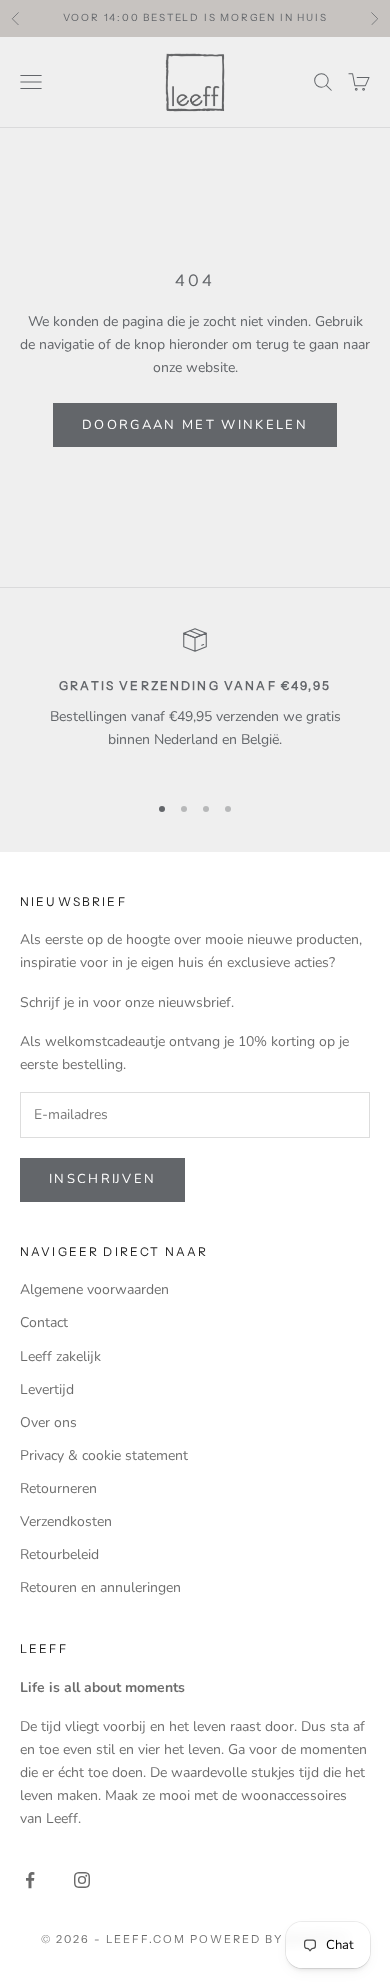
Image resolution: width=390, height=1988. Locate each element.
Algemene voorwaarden (94, 1289)
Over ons (48, 1422)
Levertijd (47, 1389)
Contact (44, 1322)
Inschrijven (102, 1179)
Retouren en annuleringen (100, 1587)
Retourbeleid (59, 1554)
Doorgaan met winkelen (195, 425)
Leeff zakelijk (60, 1356)
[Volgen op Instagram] (82, 1880)
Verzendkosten (66, 1521)
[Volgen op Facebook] (30, 1880)
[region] (195, 701)
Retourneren (58, 1488)
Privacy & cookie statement (104, 1455)
